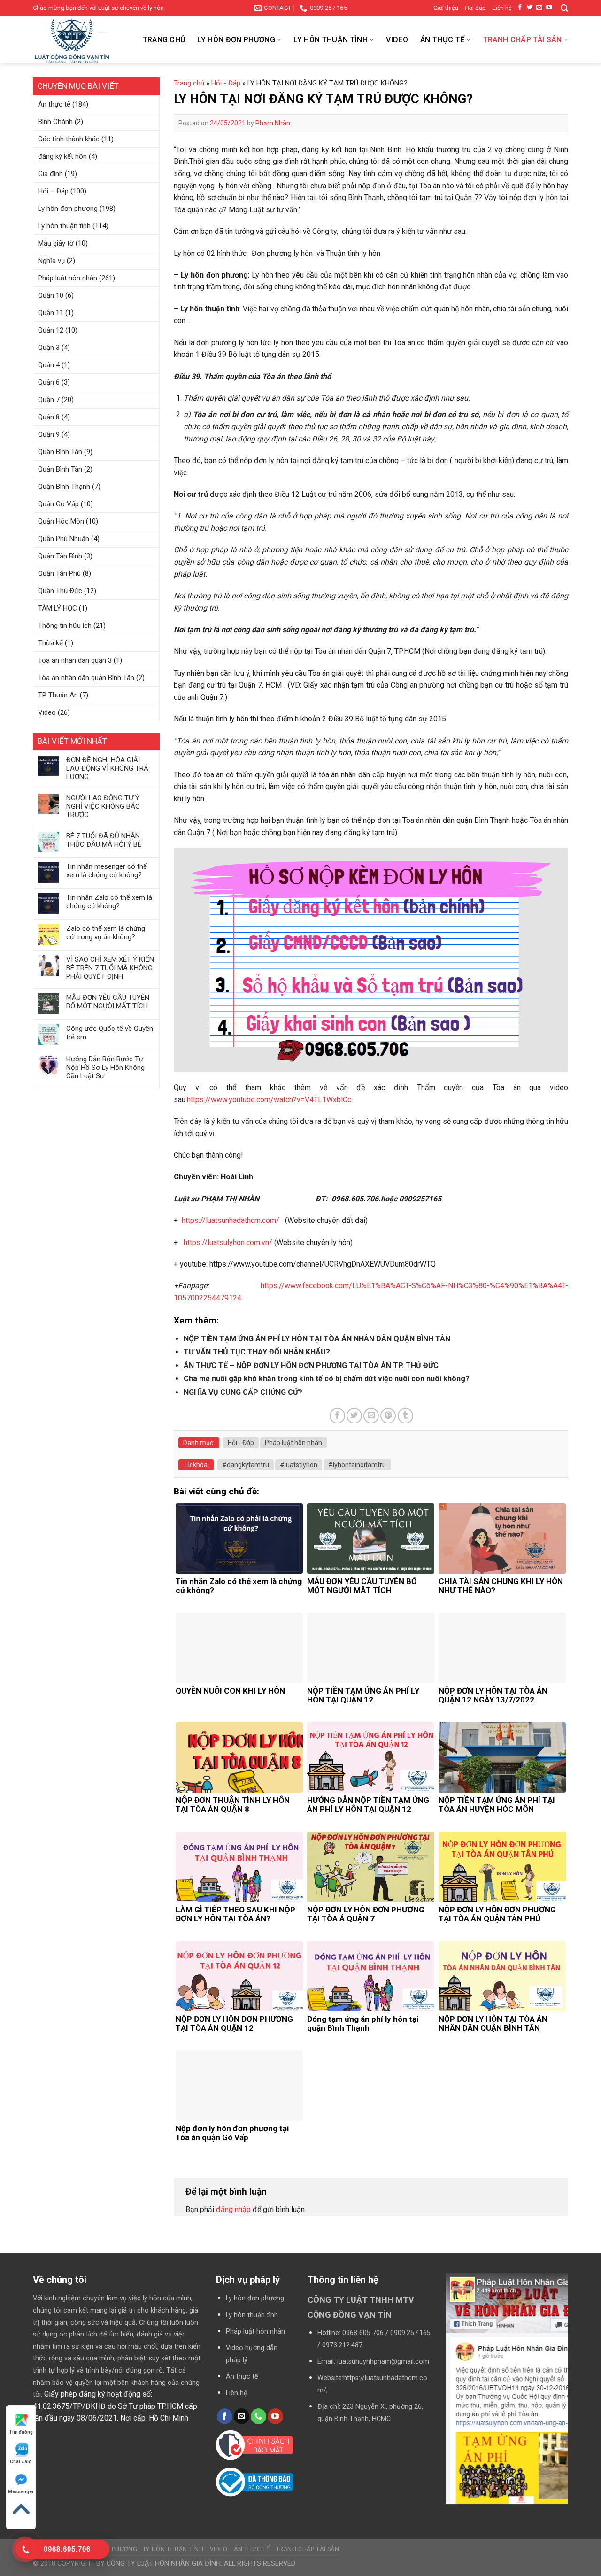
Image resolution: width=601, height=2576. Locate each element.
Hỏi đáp (475, 8)
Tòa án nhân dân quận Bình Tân (86, 678)
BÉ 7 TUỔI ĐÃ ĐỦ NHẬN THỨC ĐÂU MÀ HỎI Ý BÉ (104, 840)
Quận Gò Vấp (58, 504)
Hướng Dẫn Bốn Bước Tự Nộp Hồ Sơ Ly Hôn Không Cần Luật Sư (105, 1068)
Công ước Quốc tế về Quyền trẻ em (110, 1033)
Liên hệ (502, 8)
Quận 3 (49, 348)
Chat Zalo (21, 2462)
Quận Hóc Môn (61, 521)
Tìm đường (21, 2432)
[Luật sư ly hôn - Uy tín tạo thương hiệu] (80, 42)
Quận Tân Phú (59, 573)
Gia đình (50, 174)
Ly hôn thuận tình (330, 40)
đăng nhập (233, 2209)
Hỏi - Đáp (226, 83)
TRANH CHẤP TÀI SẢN (523, 40)
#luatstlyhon (299, 1465)
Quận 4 (49, 365)
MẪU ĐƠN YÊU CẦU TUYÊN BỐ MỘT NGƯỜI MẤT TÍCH (108, 1002)
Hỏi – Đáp (53, 191)
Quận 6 (49, 382)
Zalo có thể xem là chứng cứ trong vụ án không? (106, 933)
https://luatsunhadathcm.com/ (231, 1220)
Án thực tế (442, 40)
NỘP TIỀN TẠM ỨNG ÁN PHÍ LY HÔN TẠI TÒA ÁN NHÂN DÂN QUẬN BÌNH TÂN (317, 1339)
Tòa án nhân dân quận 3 (75, 660)
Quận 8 (49, 417)
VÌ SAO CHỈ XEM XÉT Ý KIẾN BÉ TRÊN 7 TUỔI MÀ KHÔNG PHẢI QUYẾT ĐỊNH (110, 968)
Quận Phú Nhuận (64, 539)
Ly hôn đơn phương (236, 40)
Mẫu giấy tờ (56, 243)
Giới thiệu (446, 8)
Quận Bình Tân (60, 452)
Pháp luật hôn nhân (68, 278)
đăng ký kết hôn (62, 156)
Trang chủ (164, 40)
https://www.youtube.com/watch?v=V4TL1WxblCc (269, 1100)
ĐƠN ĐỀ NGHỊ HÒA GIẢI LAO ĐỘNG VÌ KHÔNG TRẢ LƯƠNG (107, 768)
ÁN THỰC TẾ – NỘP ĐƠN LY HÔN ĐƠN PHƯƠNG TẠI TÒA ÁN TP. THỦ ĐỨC (311, 1365)
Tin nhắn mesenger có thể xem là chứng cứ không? (107, 871)
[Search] (564, 8)
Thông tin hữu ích (65, 626)
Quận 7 (49, 400)
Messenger (21, 2492)
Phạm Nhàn (273, 123)
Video (397, 40)
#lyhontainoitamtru (357, 1465)
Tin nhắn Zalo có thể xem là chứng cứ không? (109, 902)
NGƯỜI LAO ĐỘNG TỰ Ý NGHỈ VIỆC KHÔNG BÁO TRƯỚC (103, 806)
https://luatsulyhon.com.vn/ (228, 1242)
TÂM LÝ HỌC (58, 608)
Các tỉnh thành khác (69, 139)
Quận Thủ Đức (60, 591)
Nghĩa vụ (51, 261)
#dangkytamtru (246, 1465)
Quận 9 (49, 434)
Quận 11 (51, 313)
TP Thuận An (58, 695)
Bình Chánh (55, 122)
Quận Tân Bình (60, 556)
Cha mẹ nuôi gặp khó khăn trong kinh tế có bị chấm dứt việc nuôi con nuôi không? (327, 1379)
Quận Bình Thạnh (64, 487)
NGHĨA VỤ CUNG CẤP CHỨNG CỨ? (243, 1392)
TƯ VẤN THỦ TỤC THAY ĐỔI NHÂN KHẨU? (257, 1352)
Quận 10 (51, 295)
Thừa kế (50, 643)
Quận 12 (51, 330)
